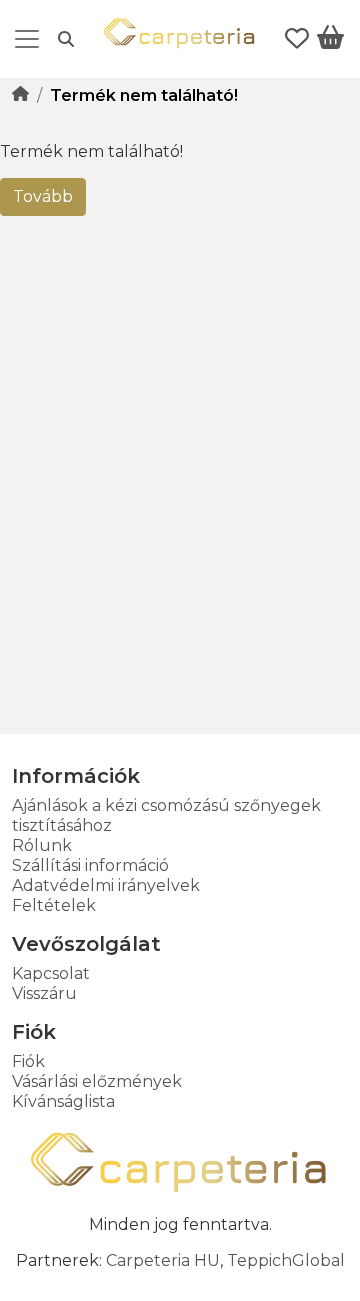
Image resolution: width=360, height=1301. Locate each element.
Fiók (28, 1061)
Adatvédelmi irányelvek (106, 885)
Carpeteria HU (163, 1260)
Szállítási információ (90, 865)
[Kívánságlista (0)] (297, 39)
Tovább (43, 196)
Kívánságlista (63, 1101)
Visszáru (44, 993)
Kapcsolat (51, 973)
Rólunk (42, 845)
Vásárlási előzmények (97, 1081)
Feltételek (54, 905)
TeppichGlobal (286, 1260)
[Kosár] (330, 41)
